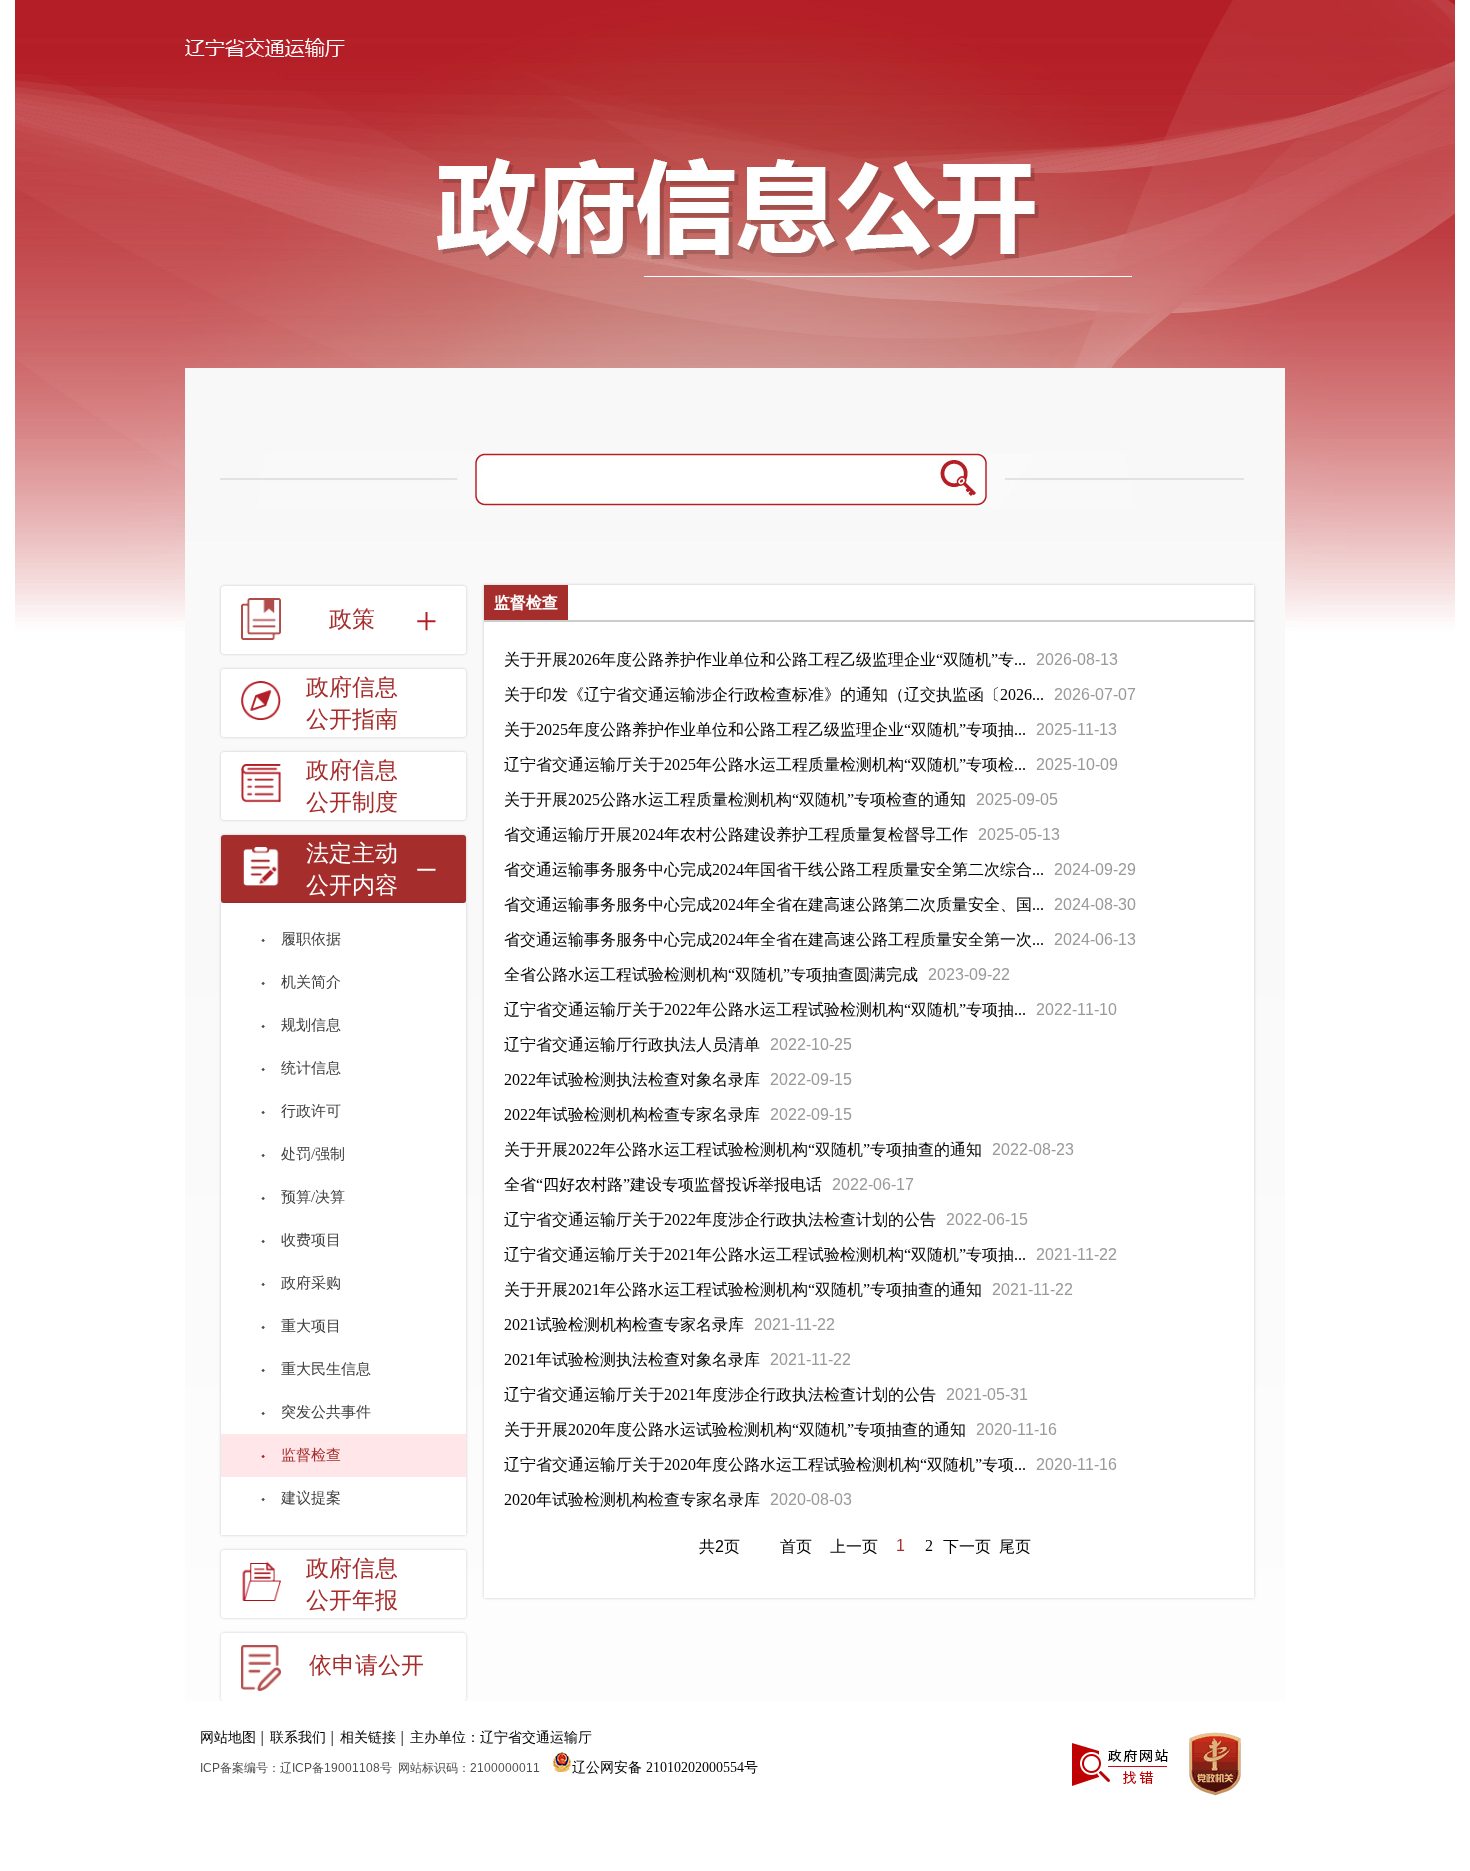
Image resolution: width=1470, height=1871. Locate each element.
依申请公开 (366, 1665)
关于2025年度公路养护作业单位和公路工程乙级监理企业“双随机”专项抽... (765, 729)
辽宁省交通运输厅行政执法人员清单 (632, 1044)
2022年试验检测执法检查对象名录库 (632, 1079)
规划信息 (311, 1025)
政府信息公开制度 (352, 786)
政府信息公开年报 (352, 1584)
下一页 (967, 1546)
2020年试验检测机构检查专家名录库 (632, 1499)
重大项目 (311, 1326)
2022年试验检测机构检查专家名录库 (632, 1114)
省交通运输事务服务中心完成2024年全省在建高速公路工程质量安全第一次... (774, 939)
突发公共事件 (326, 1412)
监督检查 (311, 1455)
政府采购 (311, 1283)
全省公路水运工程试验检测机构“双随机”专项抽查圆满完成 (711, 974)
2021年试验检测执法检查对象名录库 (632, 1359)
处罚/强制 (313, 1154)
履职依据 (311, 939)
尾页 (1015, 1546)
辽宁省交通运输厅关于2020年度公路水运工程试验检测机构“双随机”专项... (765, 1464)
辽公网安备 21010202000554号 (665, 1766)
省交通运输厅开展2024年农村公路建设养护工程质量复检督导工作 (736, 834)
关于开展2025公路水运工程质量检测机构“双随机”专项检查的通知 (735, 799)
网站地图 (228, 1737)
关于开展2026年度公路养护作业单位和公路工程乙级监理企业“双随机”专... (765, 659)
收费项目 (311, 1240)
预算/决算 (313, 1197)
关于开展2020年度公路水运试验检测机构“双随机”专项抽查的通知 (735, 1429)
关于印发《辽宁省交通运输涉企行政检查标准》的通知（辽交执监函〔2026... (774, 694)
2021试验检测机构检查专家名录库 (624, 1324)
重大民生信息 (326, 1369)
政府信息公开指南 (352, 703)
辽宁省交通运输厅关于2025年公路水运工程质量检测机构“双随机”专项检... (765, 764)
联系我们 (298, 1737)
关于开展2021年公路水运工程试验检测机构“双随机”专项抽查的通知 (743, 1289)
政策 (352, 619)
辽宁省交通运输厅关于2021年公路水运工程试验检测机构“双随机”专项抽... (765, 1254)
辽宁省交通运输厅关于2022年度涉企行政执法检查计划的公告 (720, 1219)
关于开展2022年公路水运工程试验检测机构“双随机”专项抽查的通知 (743, 1149)
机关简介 (311, 982)
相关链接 (368, 1737)
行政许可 (311, 1111)
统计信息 (311, 1068)
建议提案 (311, 1498)
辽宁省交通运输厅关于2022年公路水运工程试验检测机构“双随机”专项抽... (765, 1009)
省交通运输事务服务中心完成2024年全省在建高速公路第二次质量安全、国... (774, 904)
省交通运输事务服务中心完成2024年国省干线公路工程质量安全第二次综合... (774, 869)
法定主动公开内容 (352, 869)
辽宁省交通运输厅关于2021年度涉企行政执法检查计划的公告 (720, 1394)
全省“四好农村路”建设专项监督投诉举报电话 (663, 1184)
